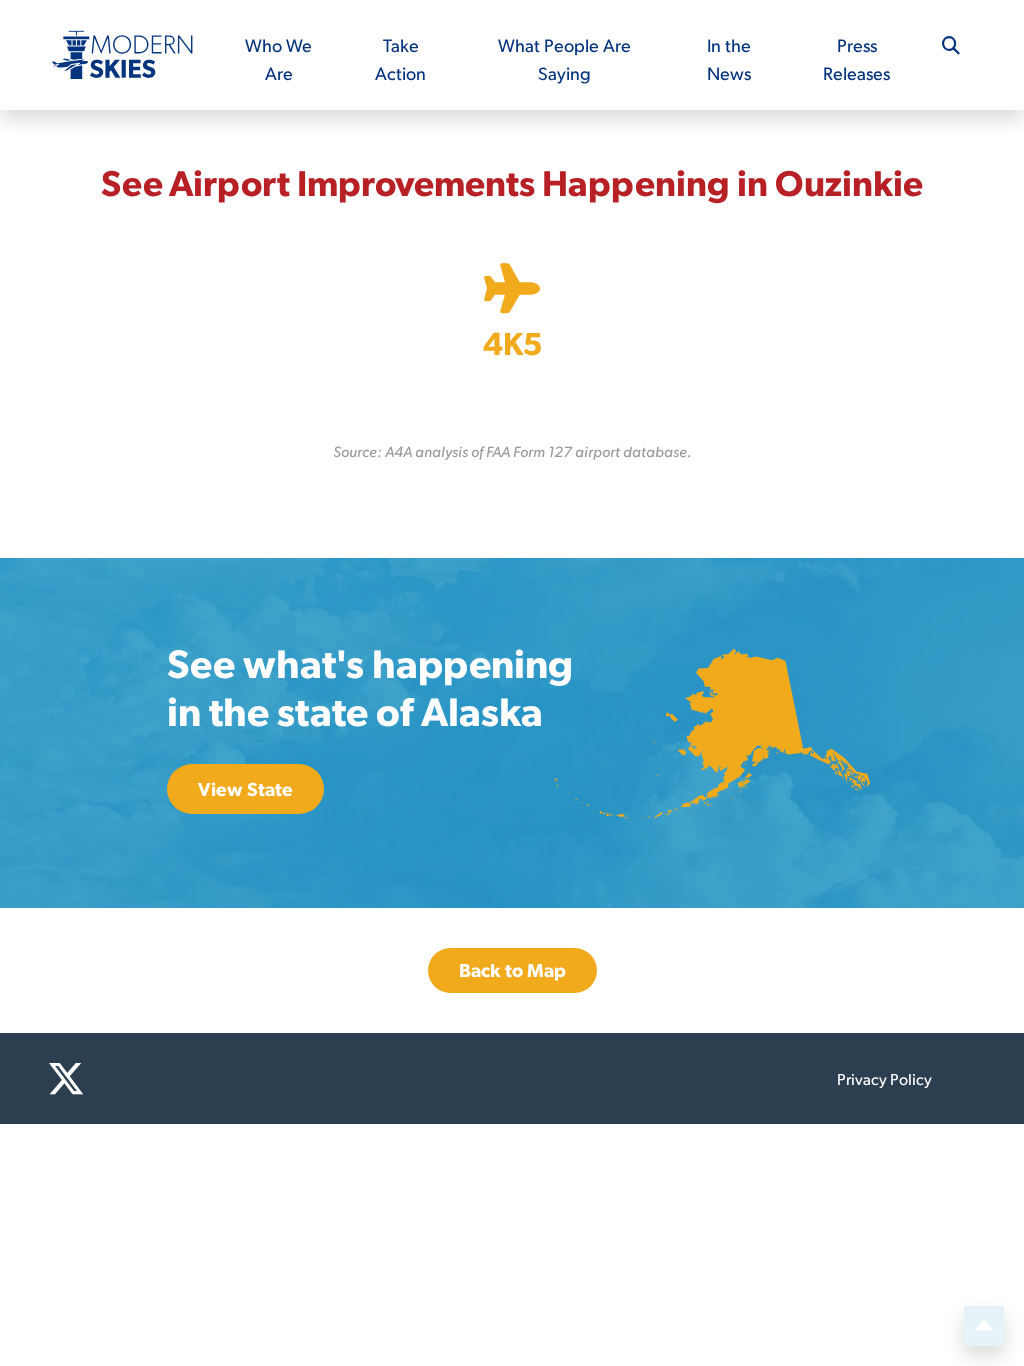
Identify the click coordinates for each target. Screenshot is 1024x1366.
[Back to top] (984, 1326)
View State (245, 788)
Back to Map (512, 969)
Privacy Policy (884, 1078)
